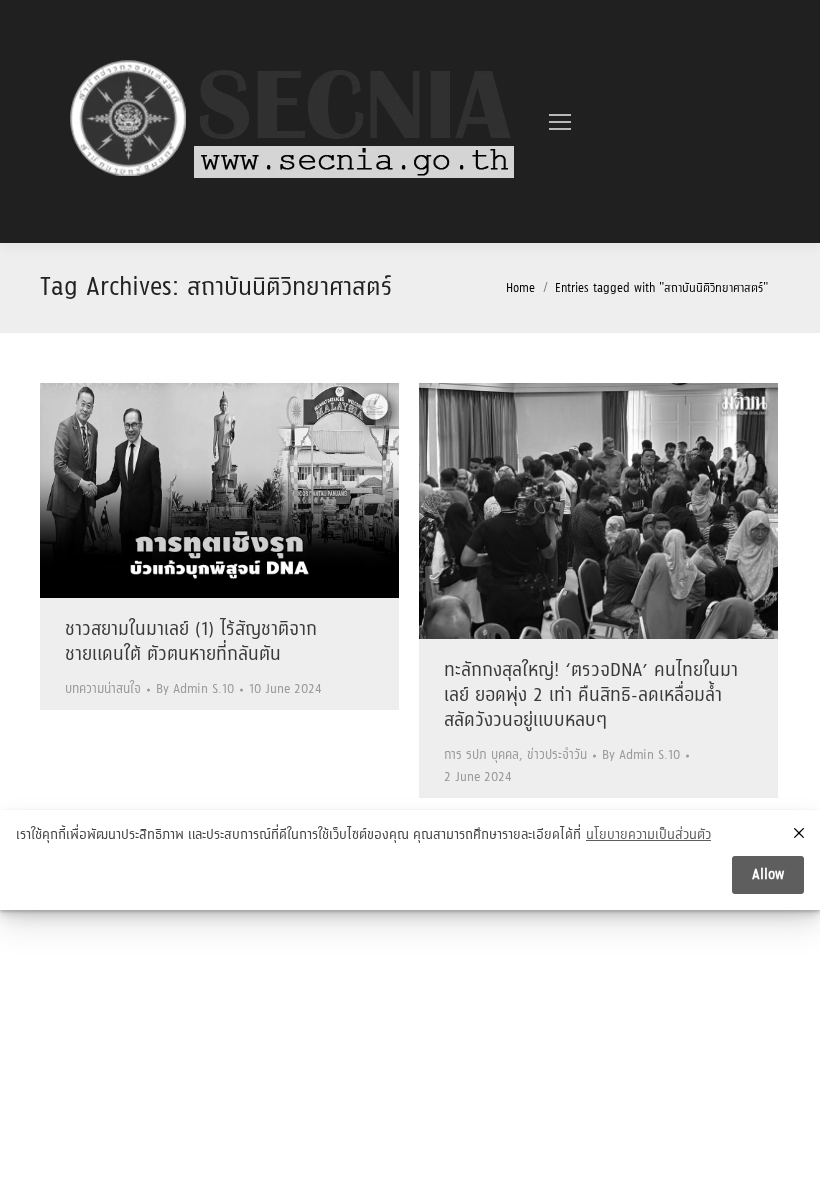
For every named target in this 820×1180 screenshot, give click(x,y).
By (195, 689)
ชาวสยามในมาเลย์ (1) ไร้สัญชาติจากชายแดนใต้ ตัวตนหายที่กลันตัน (191, 642)
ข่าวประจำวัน (557, 755)
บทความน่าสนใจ (103, 689)
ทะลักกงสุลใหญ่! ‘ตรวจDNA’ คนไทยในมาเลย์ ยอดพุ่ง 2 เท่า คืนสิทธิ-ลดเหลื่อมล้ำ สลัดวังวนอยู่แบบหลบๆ (591, 696)
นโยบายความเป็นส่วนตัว (648, 836)
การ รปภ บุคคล (481, 755)
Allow (768, 875)
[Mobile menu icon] (560, 122)
